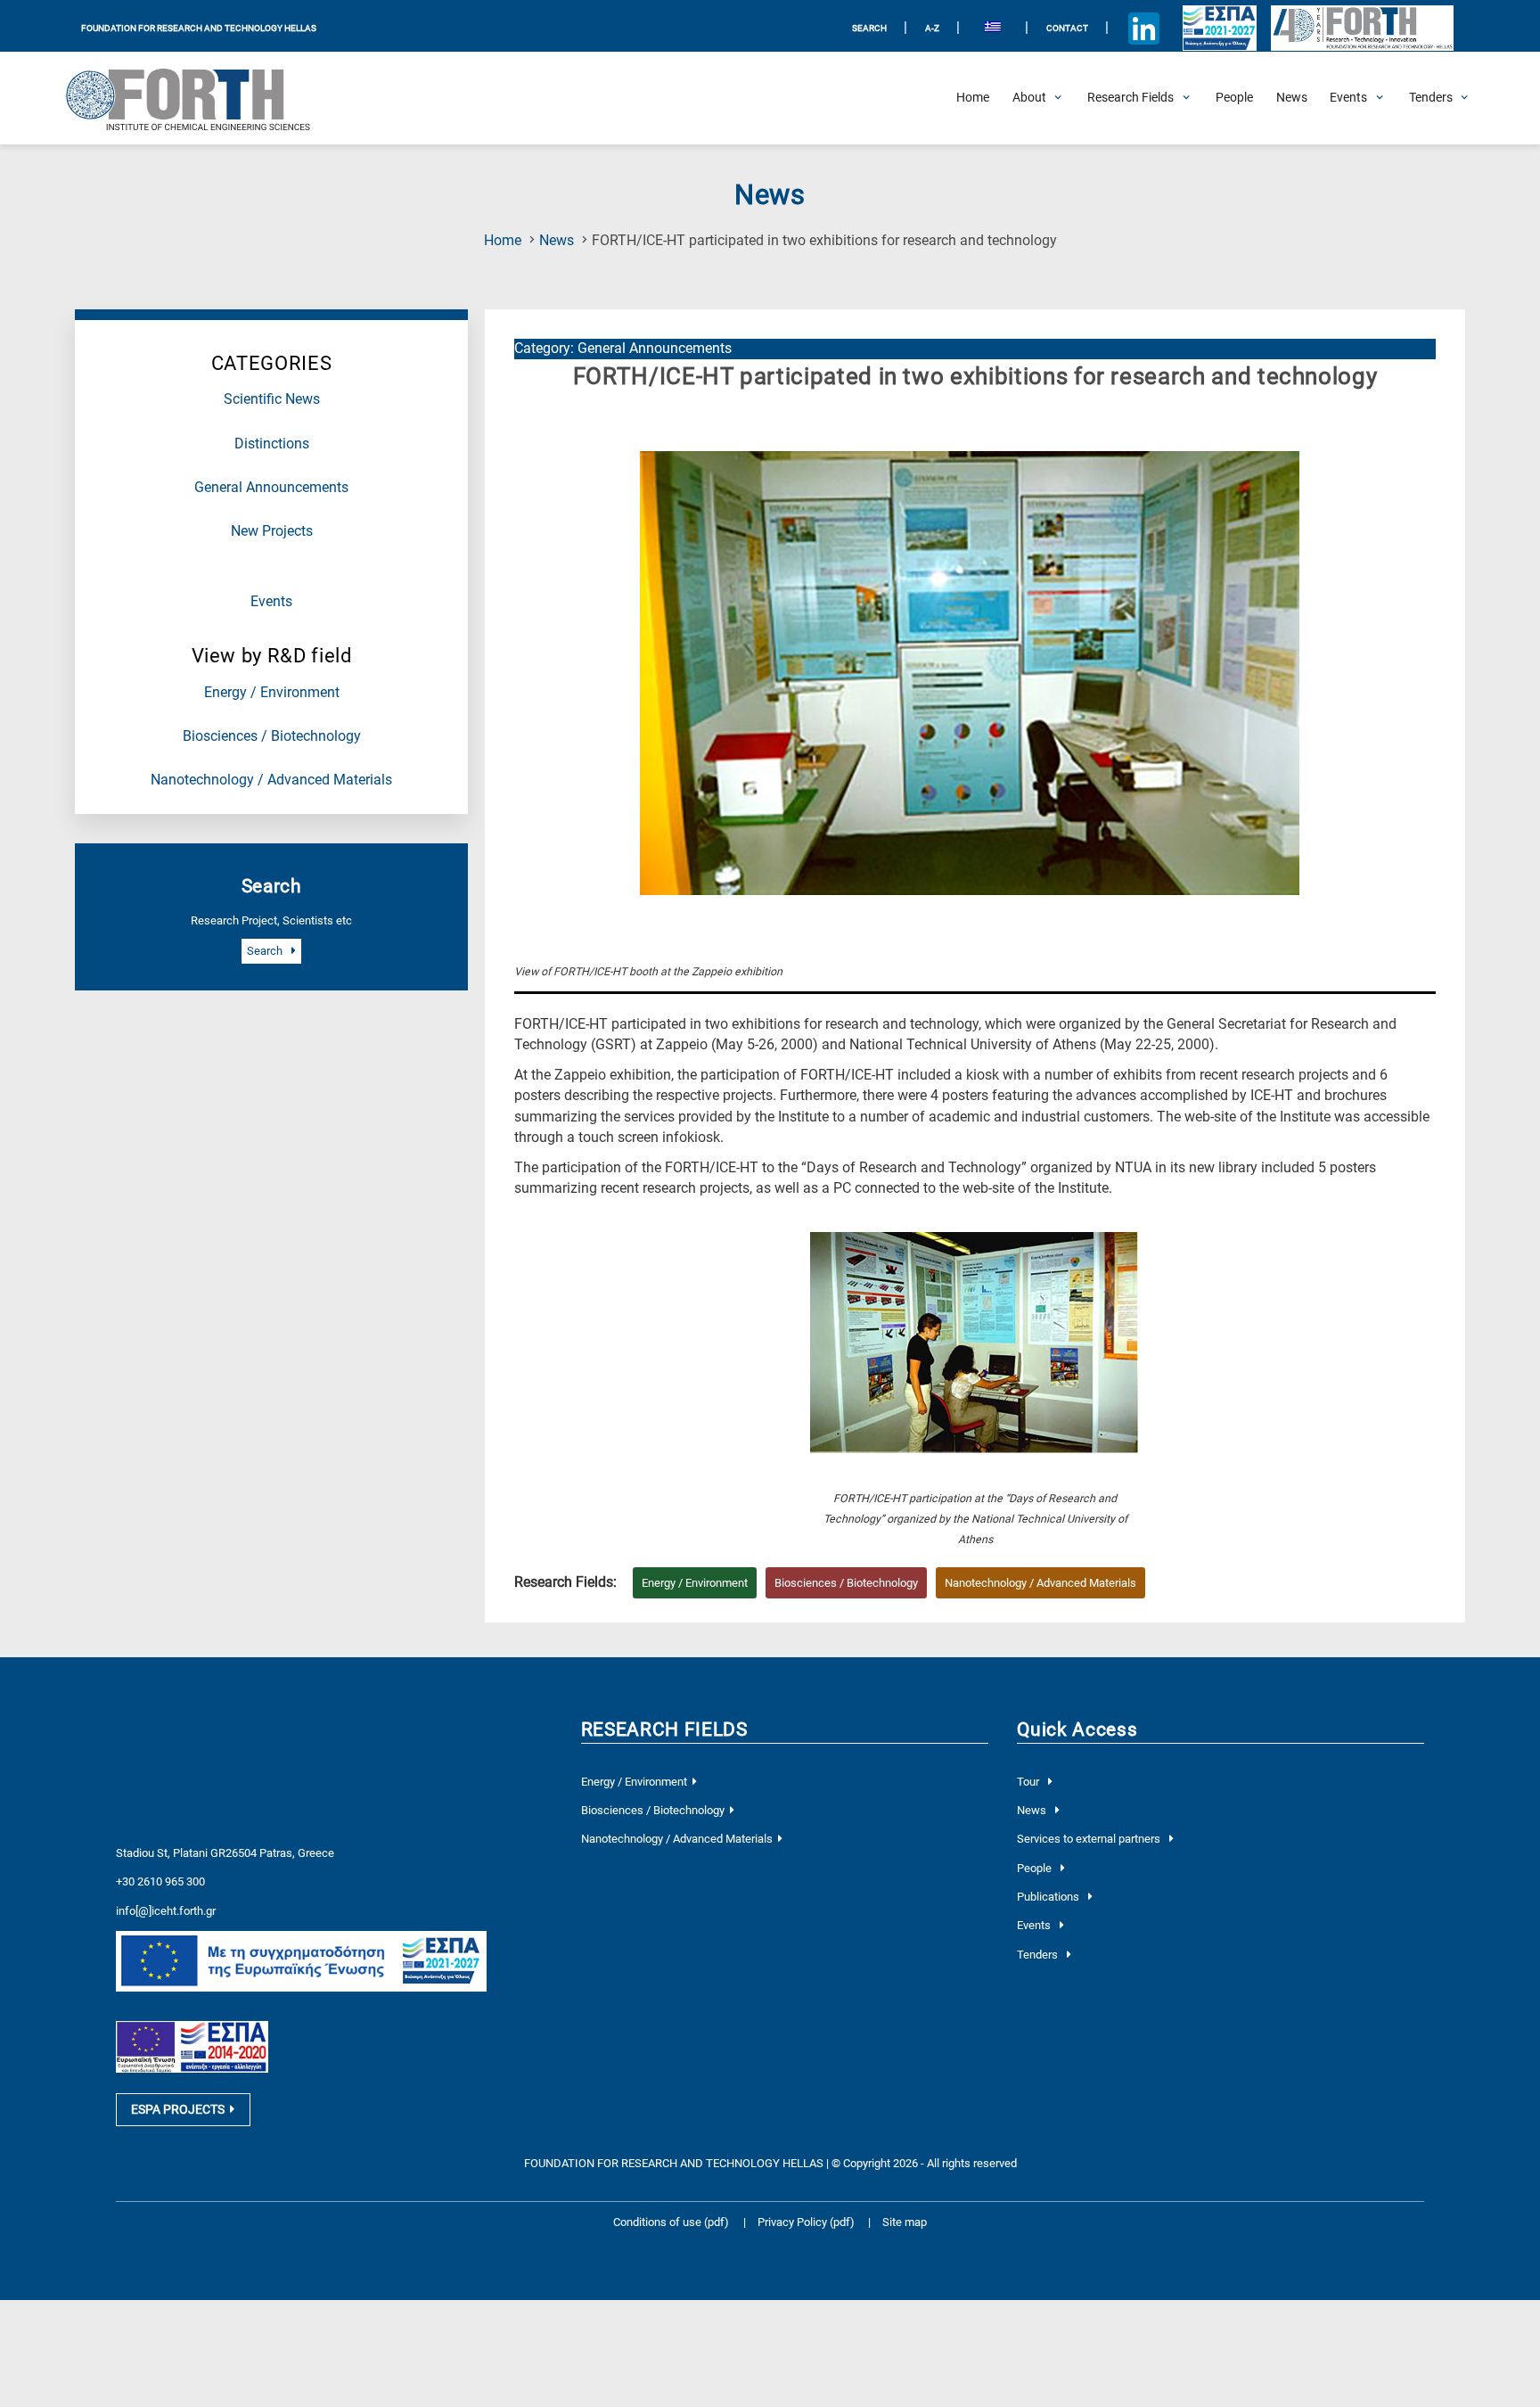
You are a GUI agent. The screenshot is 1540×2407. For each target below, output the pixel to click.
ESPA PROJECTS (178, 2109)
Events (271, 602)
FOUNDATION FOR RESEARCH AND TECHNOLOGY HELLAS (199, 28)
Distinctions (272, 444)
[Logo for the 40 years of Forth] (1362, 29)
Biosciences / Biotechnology (272, 736)
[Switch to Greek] (992, 29)
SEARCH (869, 28)
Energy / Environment (272, 693)
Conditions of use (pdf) (671, 2222)
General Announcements (271, 488)
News (557, 241)
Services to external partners (1090, 1839)
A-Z (932, 28)
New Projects (272, 531)
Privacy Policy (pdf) (807, 2222)
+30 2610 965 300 (160, 1881)
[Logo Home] (201, 98)
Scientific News (272, 399)
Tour (1029, 1782)
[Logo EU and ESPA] (1219, 29)
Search (266, 951)
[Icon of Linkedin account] (1144, 29)
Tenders (1039, 1955)
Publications (1049, 1897)
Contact (1067, 28)
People (1036, 1868)
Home (503, 241)
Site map (905, 2222)
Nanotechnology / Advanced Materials (271, 780)
